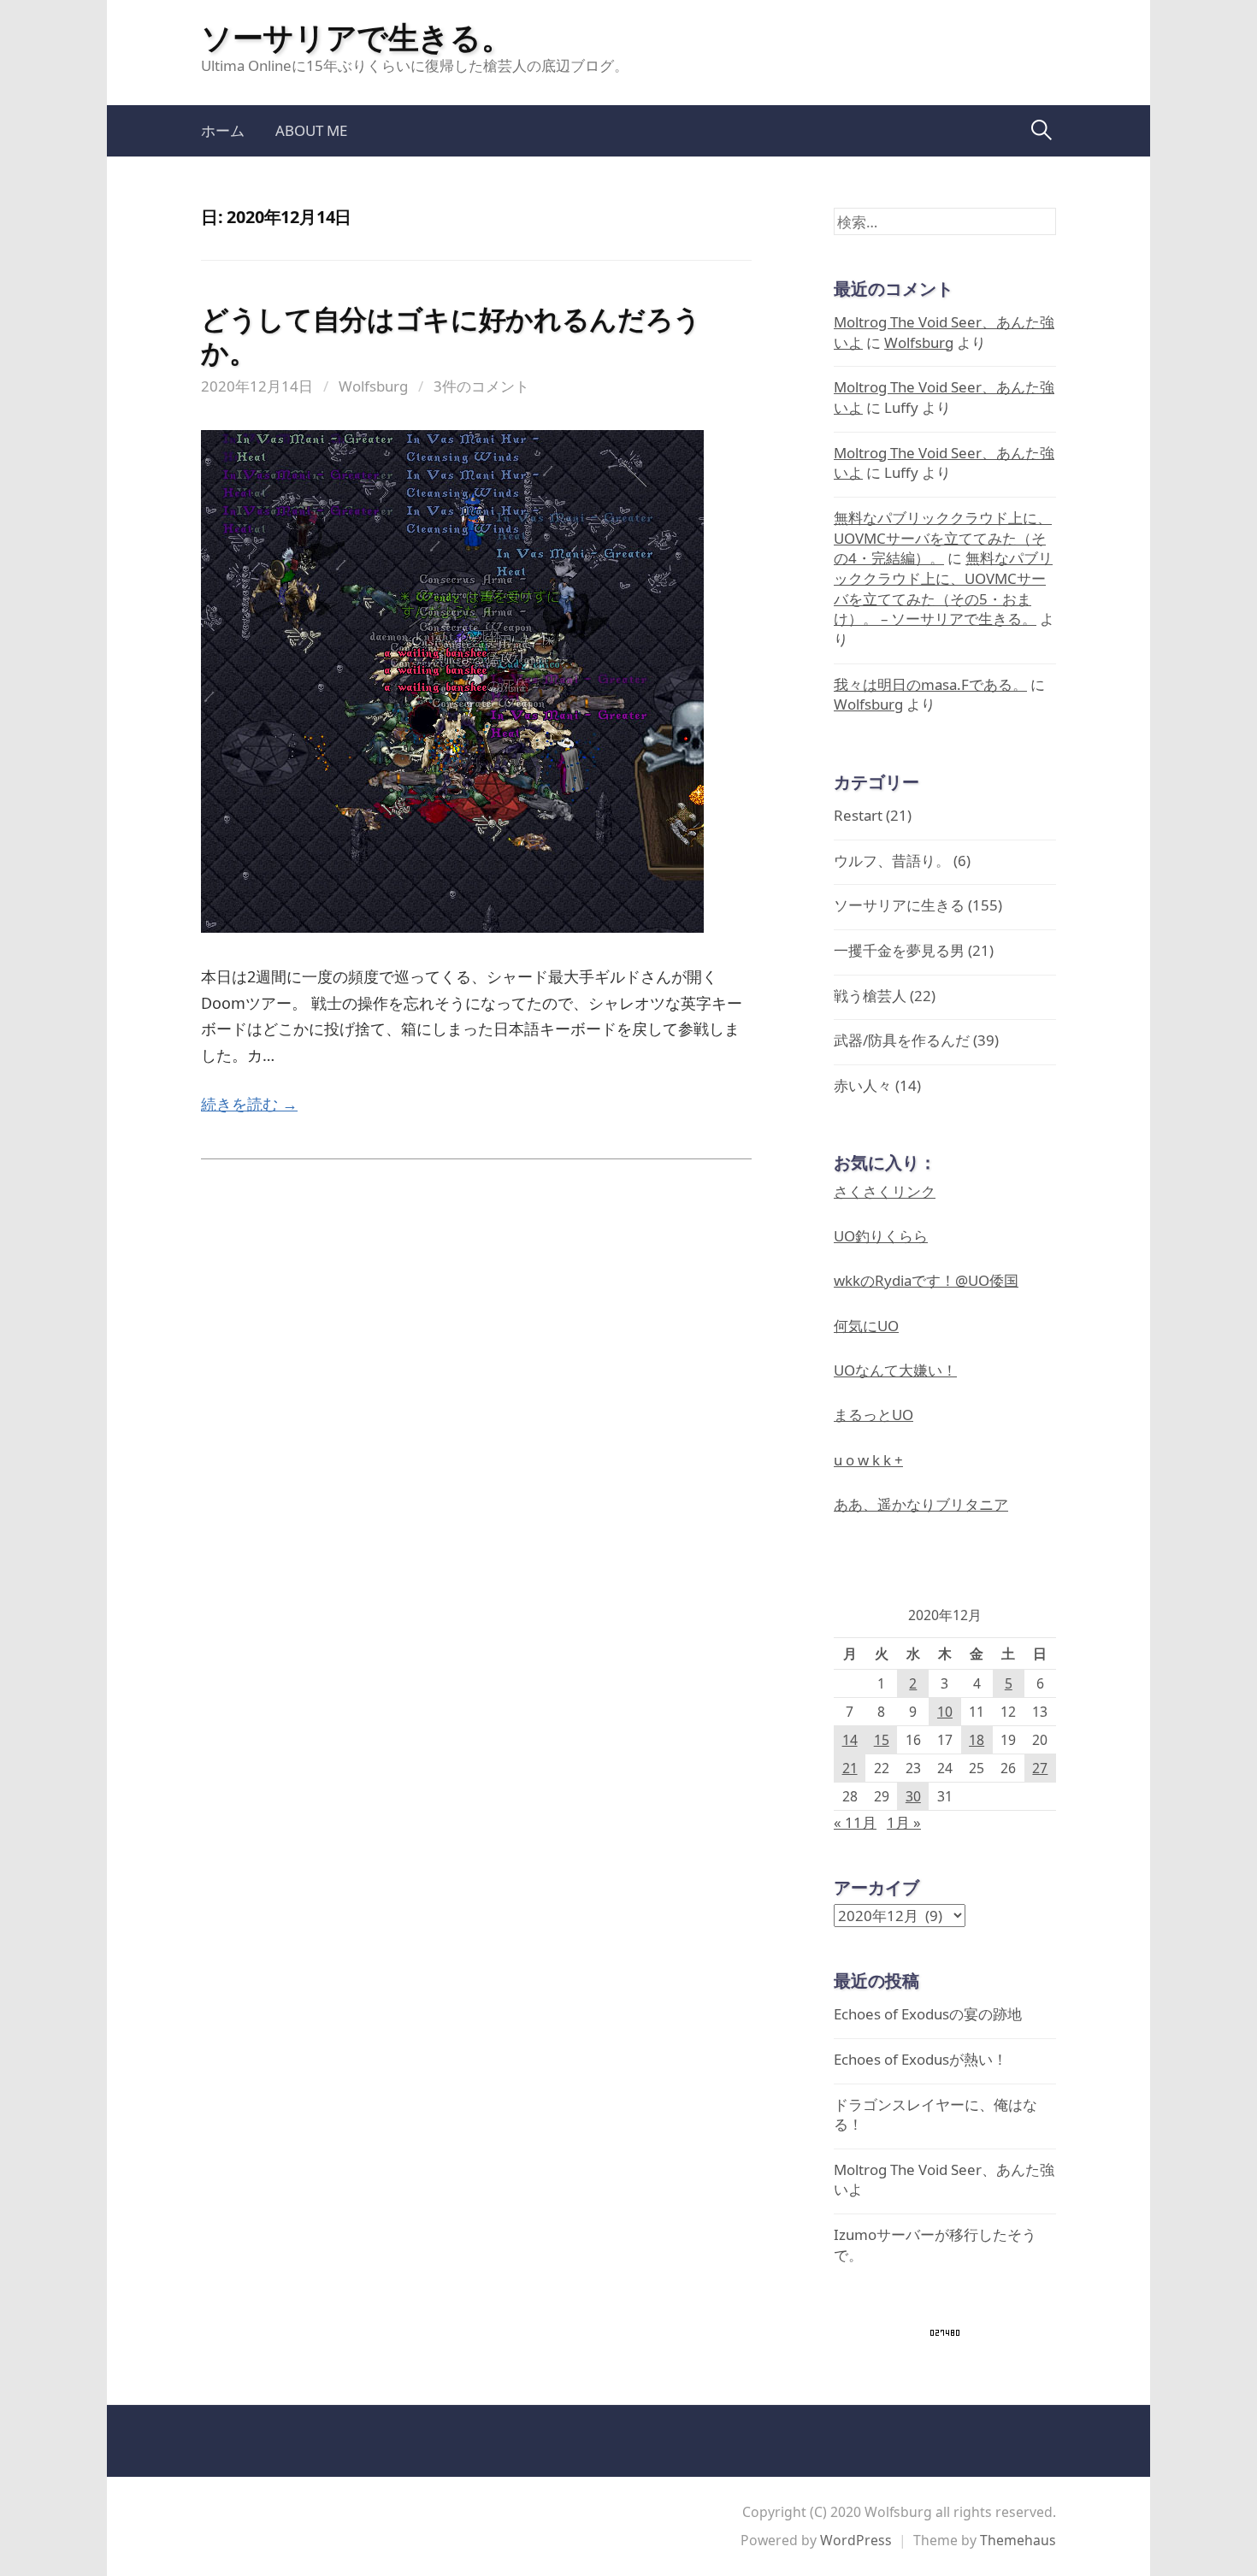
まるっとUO (873, 1415)
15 (882, 1740)
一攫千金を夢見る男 (899, 950)
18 (977, 1740)
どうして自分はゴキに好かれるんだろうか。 (451, 335)
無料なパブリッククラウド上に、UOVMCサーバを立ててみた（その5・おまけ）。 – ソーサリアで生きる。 (943, 588)
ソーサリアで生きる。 (356, 37)
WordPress (856, 2540)
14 (850, 1740)
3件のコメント (481, 386)
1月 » (904, 1822)
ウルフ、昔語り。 (892, 861)
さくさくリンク (885, 1191)
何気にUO (866, 1326)
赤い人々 (863, 1085)
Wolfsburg (373, 386)
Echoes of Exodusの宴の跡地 (928, 2014)
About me (311, 130)
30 (913, 1796)
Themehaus (1018, 2540)
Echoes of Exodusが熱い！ (921, 2059)
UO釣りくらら (881, 1236)
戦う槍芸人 (870, 996)
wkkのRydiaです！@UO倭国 (926, 1280)
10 (945, 1712)
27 (1040, 1768)
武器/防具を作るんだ (902, 1040)
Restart (858, 815)
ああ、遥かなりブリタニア (921, 1504)
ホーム (223, 130)
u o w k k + (868, 1460)
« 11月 (855, 1822)
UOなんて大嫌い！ (895, 1370)
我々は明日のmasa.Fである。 (930, 684)
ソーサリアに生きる (899, 905)
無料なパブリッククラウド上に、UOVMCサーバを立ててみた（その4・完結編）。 (943, 538)
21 (850, 1768)
